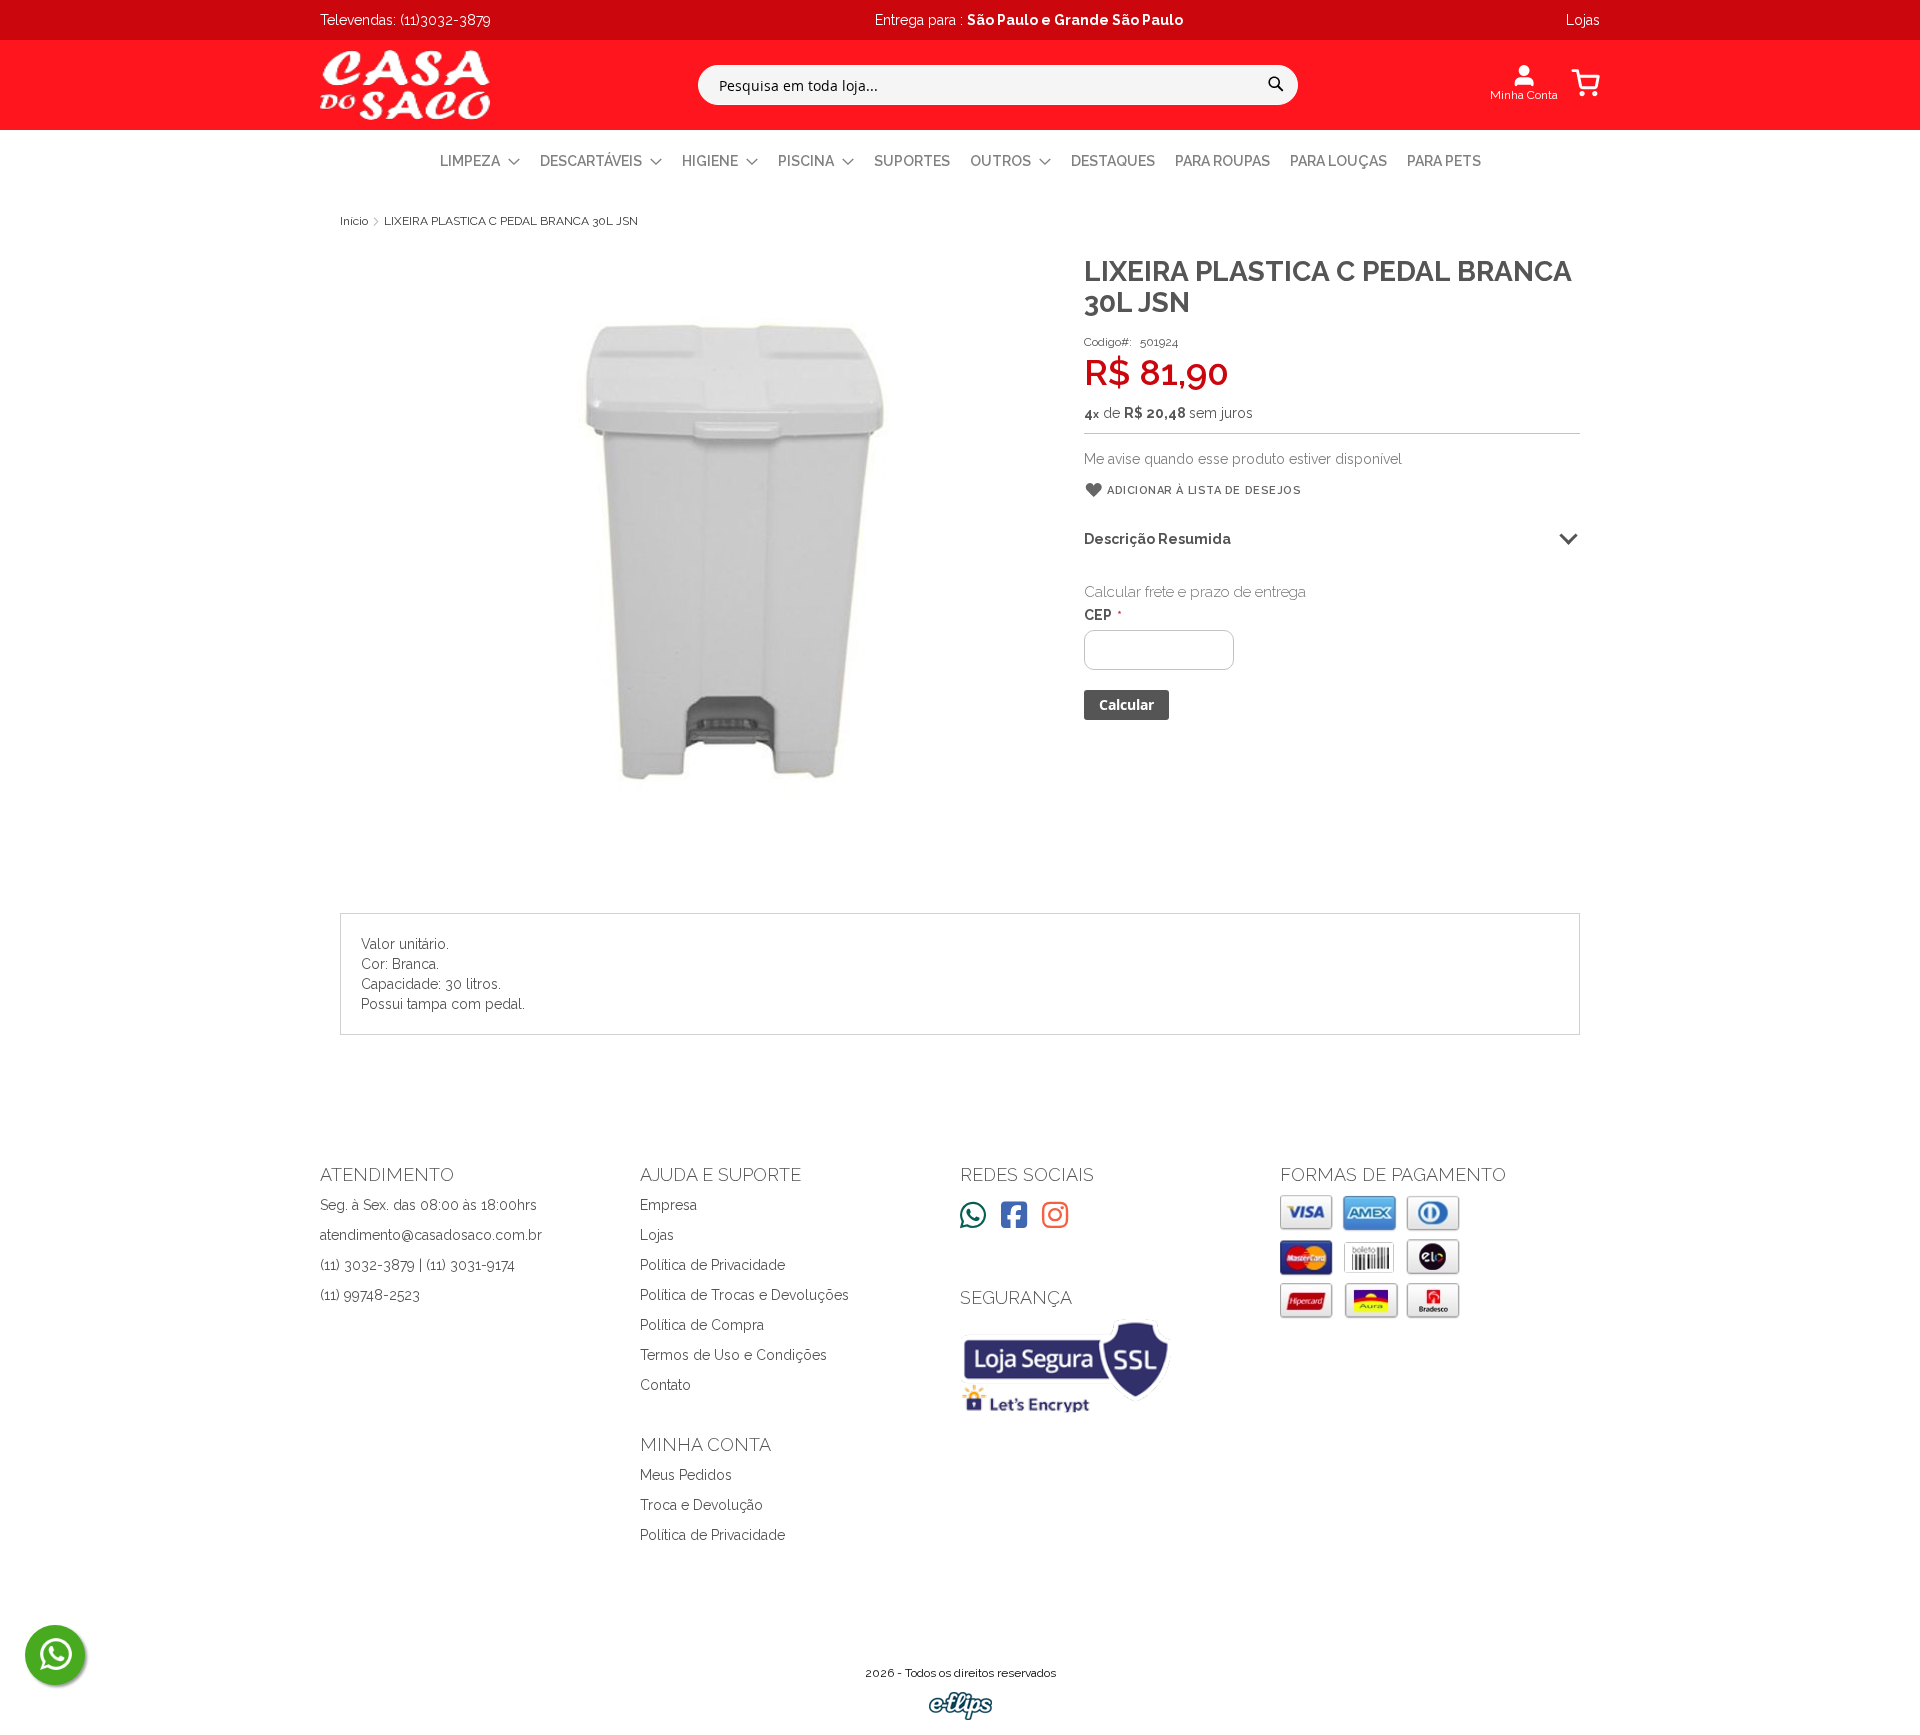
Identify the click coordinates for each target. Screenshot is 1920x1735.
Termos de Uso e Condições (733, 1355)
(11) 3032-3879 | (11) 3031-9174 (417, 1265)
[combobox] (998, 85)
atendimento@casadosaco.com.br (431, 1235)
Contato (665, 1385)
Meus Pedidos (686, 1475)
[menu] (960, 161)
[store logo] (405, 85)
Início (354, 221)
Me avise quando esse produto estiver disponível (1243, 459)
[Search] (1276, 84)
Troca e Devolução (701, 1505)
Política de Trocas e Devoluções (744, 1295)
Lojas (657, 1235)
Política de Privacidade (712, 1265)
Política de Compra (702, 1325)
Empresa (668, 1205)
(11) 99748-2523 (370, 1295)
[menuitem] (480, 161)
